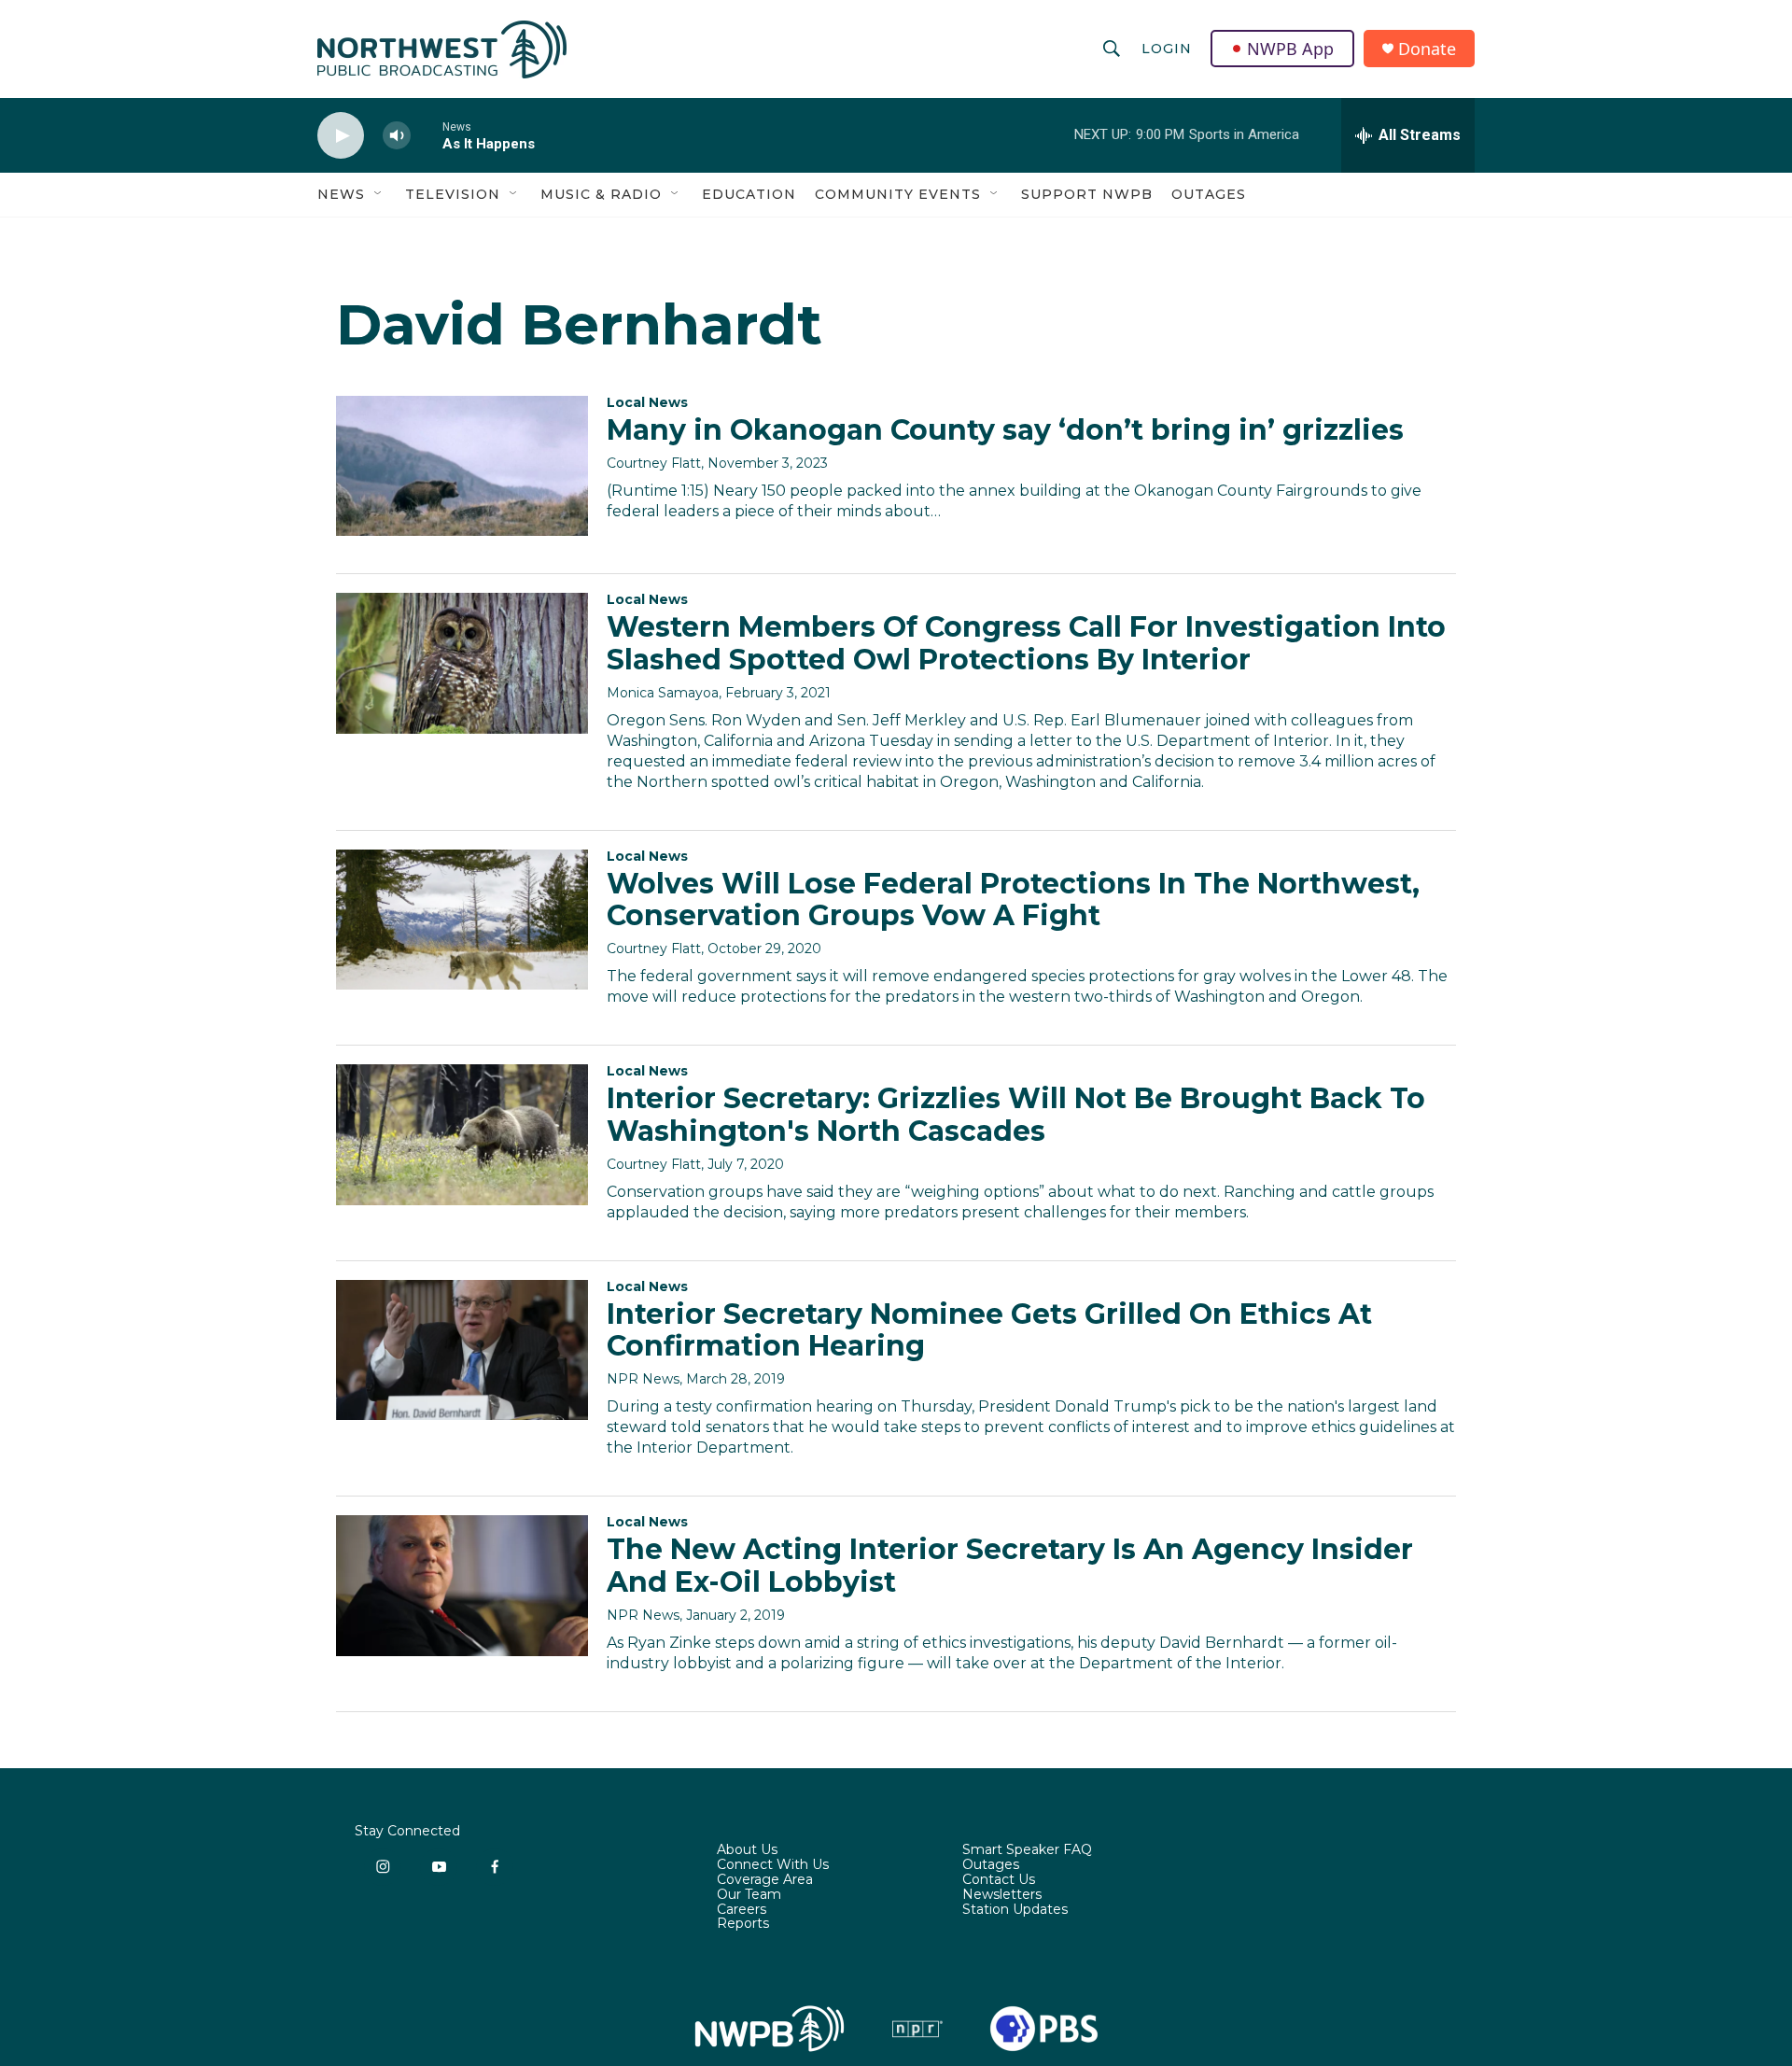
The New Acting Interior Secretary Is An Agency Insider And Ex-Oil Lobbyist (1010, 1566)
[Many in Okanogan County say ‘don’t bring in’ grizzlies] (462, 466)
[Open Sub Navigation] (379, 194)
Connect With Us (773, 1865)
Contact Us (999, 1880)
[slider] (427, 135)
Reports (743, 1924)
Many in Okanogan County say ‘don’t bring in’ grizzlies (1005, 430)
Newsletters (1002, 1895)
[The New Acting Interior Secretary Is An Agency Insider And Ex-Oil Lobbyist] (462, 1585)
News (341, 194)
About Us (747, 1850)
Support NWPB (1087, 194)
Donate (1427, 49)
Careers (742, 1910)
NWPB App (1290, 49)
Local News (647, 402)
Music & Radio (601, 194)
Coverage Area (765, 1880)
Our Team (749, 1895)
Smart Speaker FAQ (1027, 1850)
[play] (341, 136)
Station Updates (1015, 1910)
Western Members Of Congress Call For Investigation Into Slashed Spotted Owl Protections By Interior (1026, 643)
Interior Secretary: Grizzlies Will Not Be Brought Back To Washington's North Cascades (1016, 1115)
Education (749, 194)
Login (1167, 49)
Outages (1209, 194)
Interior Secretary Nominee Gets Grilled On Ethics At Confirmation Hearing (989, 1330)
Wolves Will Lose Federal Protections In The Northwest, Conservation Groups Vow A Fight (1013, 900)
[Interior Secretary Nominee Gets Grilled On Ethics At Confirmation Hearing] (462, 1350)
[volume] (397, 136)
